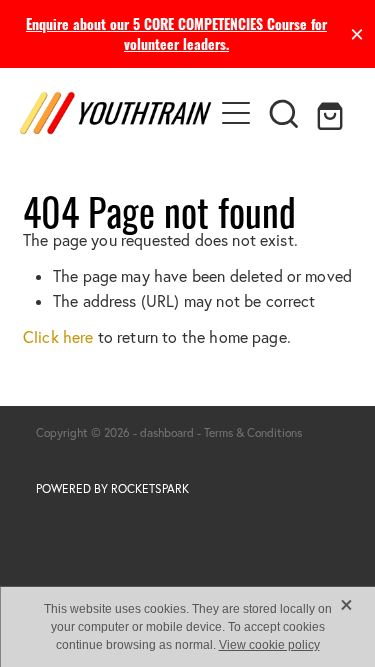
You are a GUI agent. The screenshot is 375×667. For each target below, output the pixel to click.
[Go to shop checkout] (332, 113)
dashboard (167, 432)
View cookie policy (269, 645)
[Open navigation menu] (236, 113)
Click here (58, 337)
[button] (284, 113)
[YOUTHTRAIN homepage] (116, 113)
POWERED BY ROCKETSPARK (112, 488)
